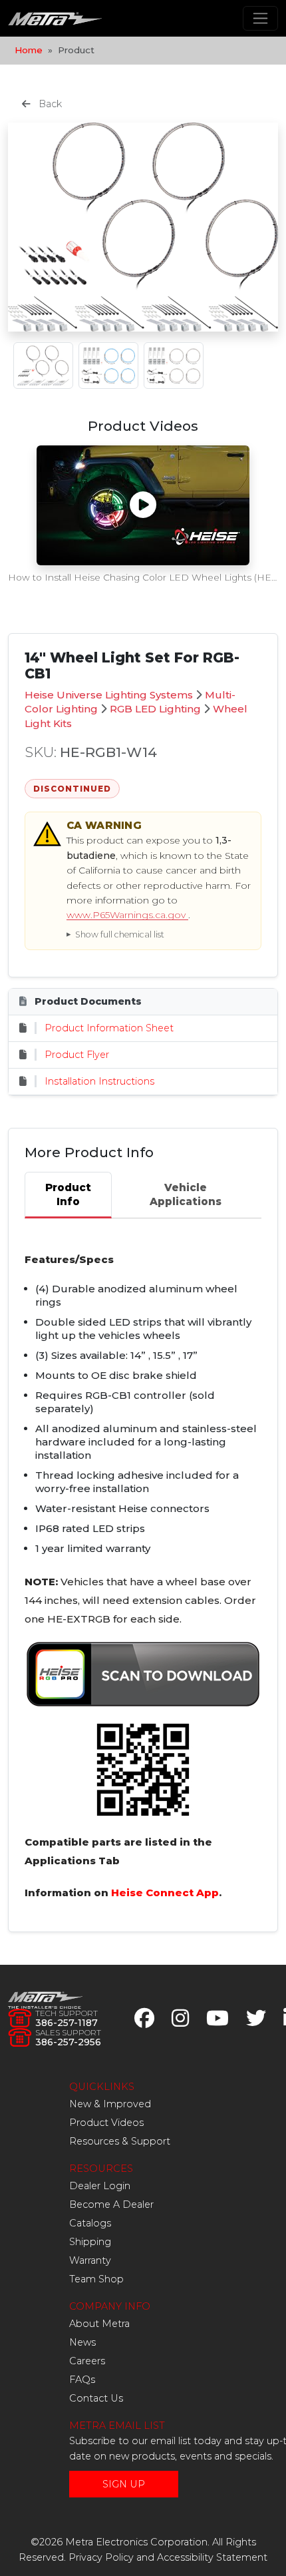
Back (49, 104)
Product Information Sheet (109, 1028)
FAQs (82, 2380)
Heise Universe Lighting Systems (109, 695)
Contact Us (96, 2398)
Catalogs (90, 2223)
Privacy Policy (101, 2557)
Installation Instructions (99, 1081)
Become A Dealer (111, 2204)
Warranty (90, 2260)
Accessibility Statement (212, 2557)
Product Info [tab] (68, 1194)
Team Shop (96, 2279)
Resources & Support (120, 2141)
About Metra (99, 2324)
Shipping (90, 2242)
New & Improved (110, 2104)
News (82, 2342)
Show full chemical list (120, 934)
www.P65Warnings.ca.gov (127, 915)
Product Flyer (77, 1055)
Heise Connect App (165, 1893)
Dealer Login (100, 2186)
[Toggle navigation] (260, 18)
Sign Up (124, 2484)
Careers (87, 2361)
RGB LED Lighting (155, 709)
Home (29, 50)
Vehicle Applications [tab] (186, 1194)
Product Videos (106, 2123)
